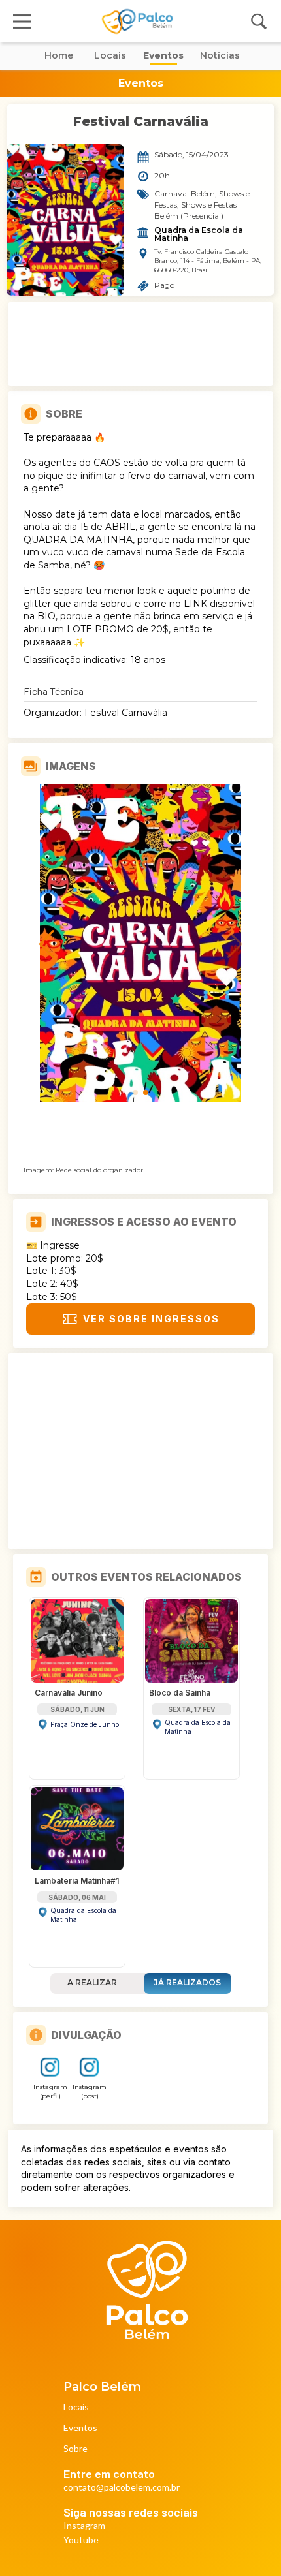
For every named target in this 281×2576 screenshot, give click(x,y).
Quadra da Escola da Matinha (200, 234)
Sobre (75, 2449)
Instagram (84, 2526)
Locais (76, 2407)
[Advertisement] (140, 344)
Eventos (80, 2428)
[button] (135, 1093)
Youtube (81, 2540)
